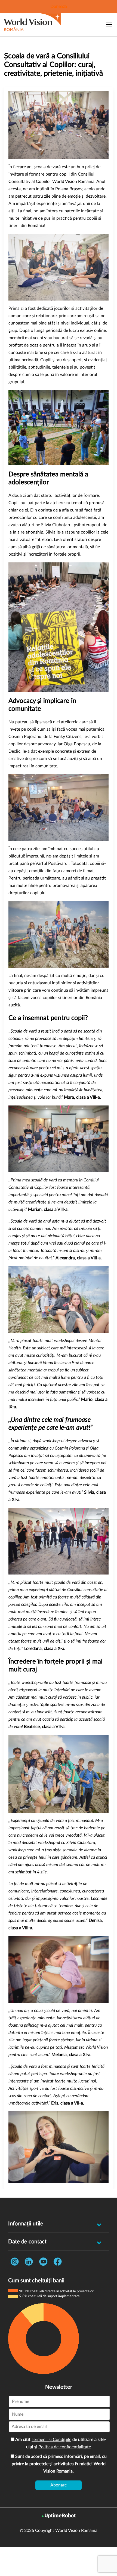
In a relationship (28, 532)
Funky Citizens (67, 737)
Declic (14, 751)
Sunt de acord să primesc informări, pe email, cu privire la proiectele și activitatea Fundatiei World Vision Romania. (59, 2464)
